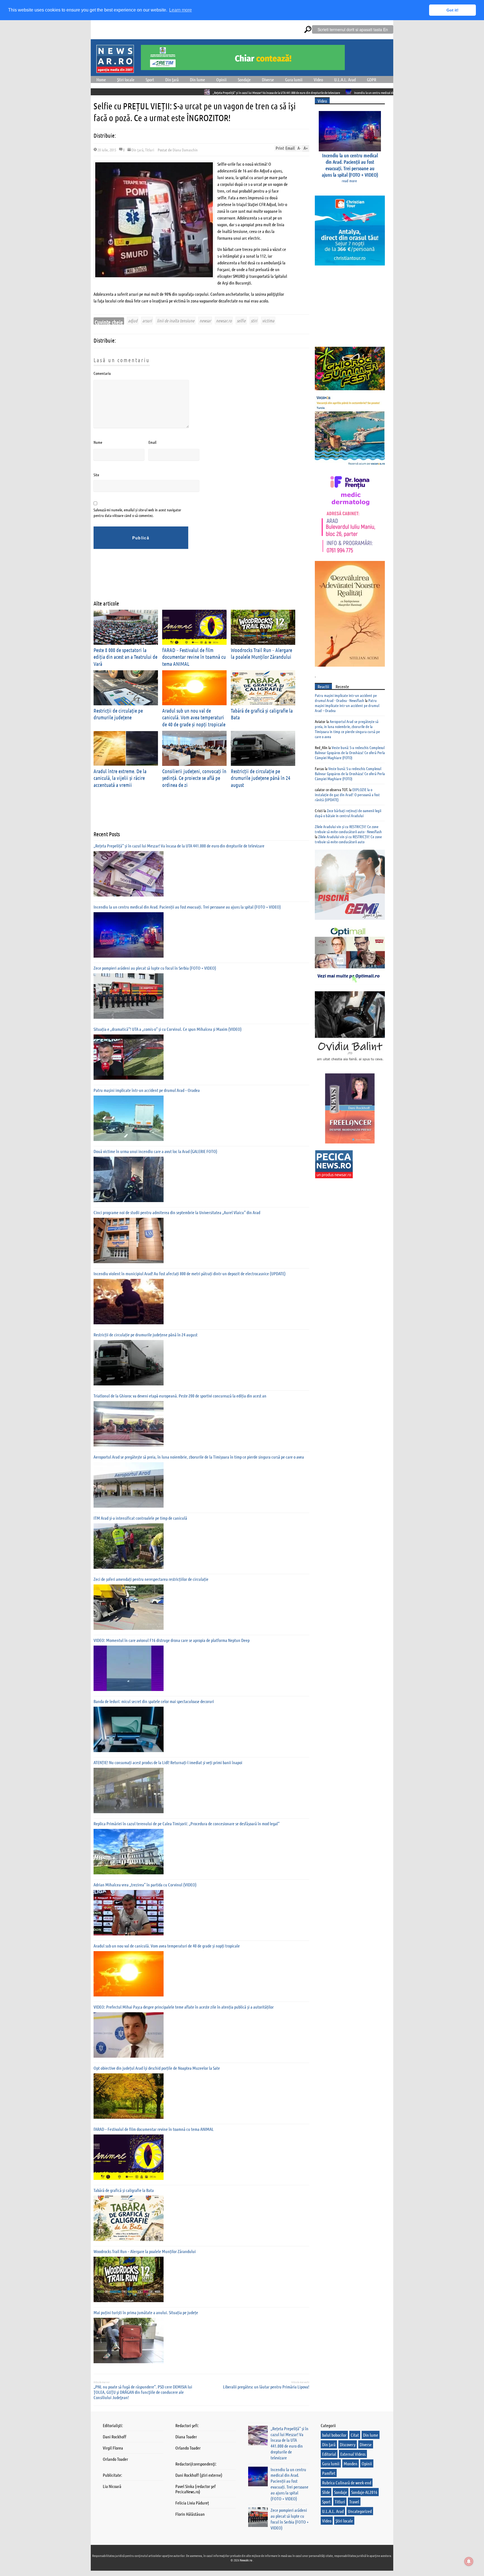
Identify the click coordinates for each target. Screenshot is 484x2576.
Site (96, 475)
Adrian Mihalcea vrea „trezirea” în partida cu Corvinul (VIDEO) (145, 1885)
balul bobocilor (334, 2435)
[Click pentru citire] (231, 92)
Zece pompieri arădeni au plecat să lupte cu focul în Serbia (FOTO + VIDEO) (155, 968)
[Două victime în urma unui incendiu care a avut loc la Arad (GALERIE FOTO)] (129, 1179)
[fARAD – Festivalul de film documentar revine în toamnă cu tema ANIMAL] (129, 2157)
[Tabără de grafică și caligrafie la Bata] (129, 2218)
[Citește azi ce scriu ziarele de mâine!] (115, 70)
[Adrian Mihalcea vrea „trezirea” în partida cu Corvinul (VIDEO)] (129, 1913)
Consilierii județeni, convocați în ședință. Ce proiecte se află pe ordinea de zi (194, 778)
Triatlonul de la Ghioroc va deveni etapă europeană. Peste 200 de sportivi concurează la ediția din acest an (180, 1396)
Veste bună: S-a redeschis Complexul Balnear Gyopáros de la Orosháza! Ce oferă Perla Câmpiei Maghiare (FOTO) (350, 752)
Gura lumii (294, 79)
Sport (150, 79)
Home (101, 79)
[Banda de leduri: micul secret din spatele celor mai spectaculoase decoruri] (129, 1729)
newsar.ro (224, 321)
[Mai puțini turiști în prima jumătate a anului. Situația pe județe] (129, 2341)
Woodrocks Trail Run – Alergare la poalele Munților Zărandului (261, 653)
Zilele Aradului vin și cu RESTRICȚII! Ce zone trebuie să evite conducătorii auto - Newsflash (348, 829)
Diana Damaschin (185, 150)
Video (318, 79)
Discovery (348, 2444)
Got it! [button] (452, 10)
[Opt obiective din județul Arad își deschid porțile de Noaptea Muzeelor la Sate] (129, 2096)
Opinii (221, 79)
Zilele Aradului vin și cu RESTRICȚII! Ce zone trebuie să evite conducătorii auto (348, 839)
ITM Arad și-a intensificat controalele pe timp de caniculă (140, 1518)
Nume (98, 442)
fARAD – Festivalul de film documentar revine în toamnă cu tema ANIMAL (194, 657)
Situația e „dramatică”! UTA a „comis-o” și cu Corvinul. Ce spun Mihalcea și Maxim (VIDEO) (168, 1029)
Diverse (268, 79)
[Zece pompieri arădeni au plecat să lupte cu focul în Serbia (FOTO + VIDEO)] (129, 996)
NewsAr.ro (246, 2560)
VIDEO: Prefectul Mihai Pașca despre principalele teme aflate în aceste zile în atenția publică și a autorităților (184, 2007)
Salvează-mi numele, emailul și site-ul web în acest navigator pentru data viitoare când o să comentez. (137, 512)
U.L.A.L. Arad (345, 79)
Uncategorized (360, 2511)
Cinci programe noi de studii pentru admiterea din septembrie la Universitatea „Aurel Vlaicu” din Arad (177, 1212)
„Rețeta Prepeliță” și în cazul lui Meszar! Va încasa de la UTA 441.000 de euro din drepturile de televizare (158, 93)
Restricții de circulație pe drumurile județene (118, 714)
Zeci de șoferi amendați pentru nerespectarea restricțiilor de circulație (151, 1579)
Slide (326, 2492)
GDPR (372, 79)
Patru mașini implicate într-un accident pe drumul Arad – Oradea (147, 1090)
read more (349, 181)
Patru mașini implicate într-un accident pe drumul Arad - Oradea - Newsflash (346, 698)
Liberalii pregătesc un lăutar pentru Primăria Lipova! (266, 2387)
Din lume (197, 79)
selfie (241, 321)
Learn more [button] (181, 10)
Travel (354, 2502)
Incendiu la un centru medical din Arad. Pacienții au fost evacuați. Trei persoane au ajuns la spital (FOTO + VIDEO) (305, 93)
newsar (205, 321)
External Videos (353, 2454)
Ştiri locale (126, 79)
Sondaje (244, 79)
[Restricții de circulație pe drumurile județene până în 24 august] (129, 1363)
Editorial (329, 2454)
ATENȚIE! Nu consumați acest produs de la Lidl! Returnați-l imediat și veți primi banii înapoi (168, 1762)
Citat (355, 2435)
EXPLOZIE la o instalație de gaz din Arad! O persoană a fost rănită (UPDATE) (347, 794)
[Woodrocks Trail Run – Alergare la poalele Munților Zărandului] (129, 2279)
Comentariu (102, 373)
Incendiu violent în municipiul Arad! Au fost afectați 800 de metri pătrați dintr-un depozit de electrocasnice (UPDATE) (190, 1273)
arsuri (147, 321)
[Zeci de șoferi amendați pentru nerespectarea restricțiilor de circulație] (129, 1607)
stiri (254, 321)
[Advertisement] (196, 579)
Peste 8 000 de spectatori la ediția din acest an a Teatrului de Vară (125, 657)
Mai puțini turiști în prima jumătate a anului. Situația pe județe (146, 2312)
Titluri (150, 150)
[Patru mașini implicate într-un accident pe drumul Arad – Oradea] (129, 1118)
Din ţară (172, 79)
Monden (351, 2463)
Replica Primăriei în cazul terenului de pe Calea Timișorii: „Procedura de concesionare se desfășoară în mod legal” (187, 1823)
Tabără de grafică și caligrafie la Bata (124, 2190)
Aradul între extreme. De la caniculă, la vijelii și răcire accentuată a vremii (120, 778)
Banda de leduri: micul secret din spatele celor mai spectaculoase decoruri (154, 1701)
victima (268, 321)
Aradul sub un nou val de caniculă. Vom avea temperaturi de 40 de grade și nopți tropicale (194, 717)
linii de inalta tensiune (176, 321)
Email (152, 442)
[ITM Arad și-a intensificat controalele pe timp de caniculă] (129, 1546)
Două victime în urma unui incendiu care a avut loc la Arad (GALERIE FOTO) (155, 1151)
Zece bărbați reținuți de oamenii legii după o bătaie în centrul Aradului (348, 813)
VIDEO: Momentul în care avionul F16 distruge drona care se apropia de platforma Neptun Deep (172, 1640)
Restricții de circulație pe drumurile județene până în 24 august (260, 778)
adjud (133, 321)
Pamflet (329, 2473)
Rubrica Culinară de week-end (347, 2483)
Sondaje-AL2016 (364, 2492)
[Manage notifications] (469, 2561)
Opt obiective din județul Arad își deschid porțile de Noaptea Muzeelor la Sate (157, 2068)
